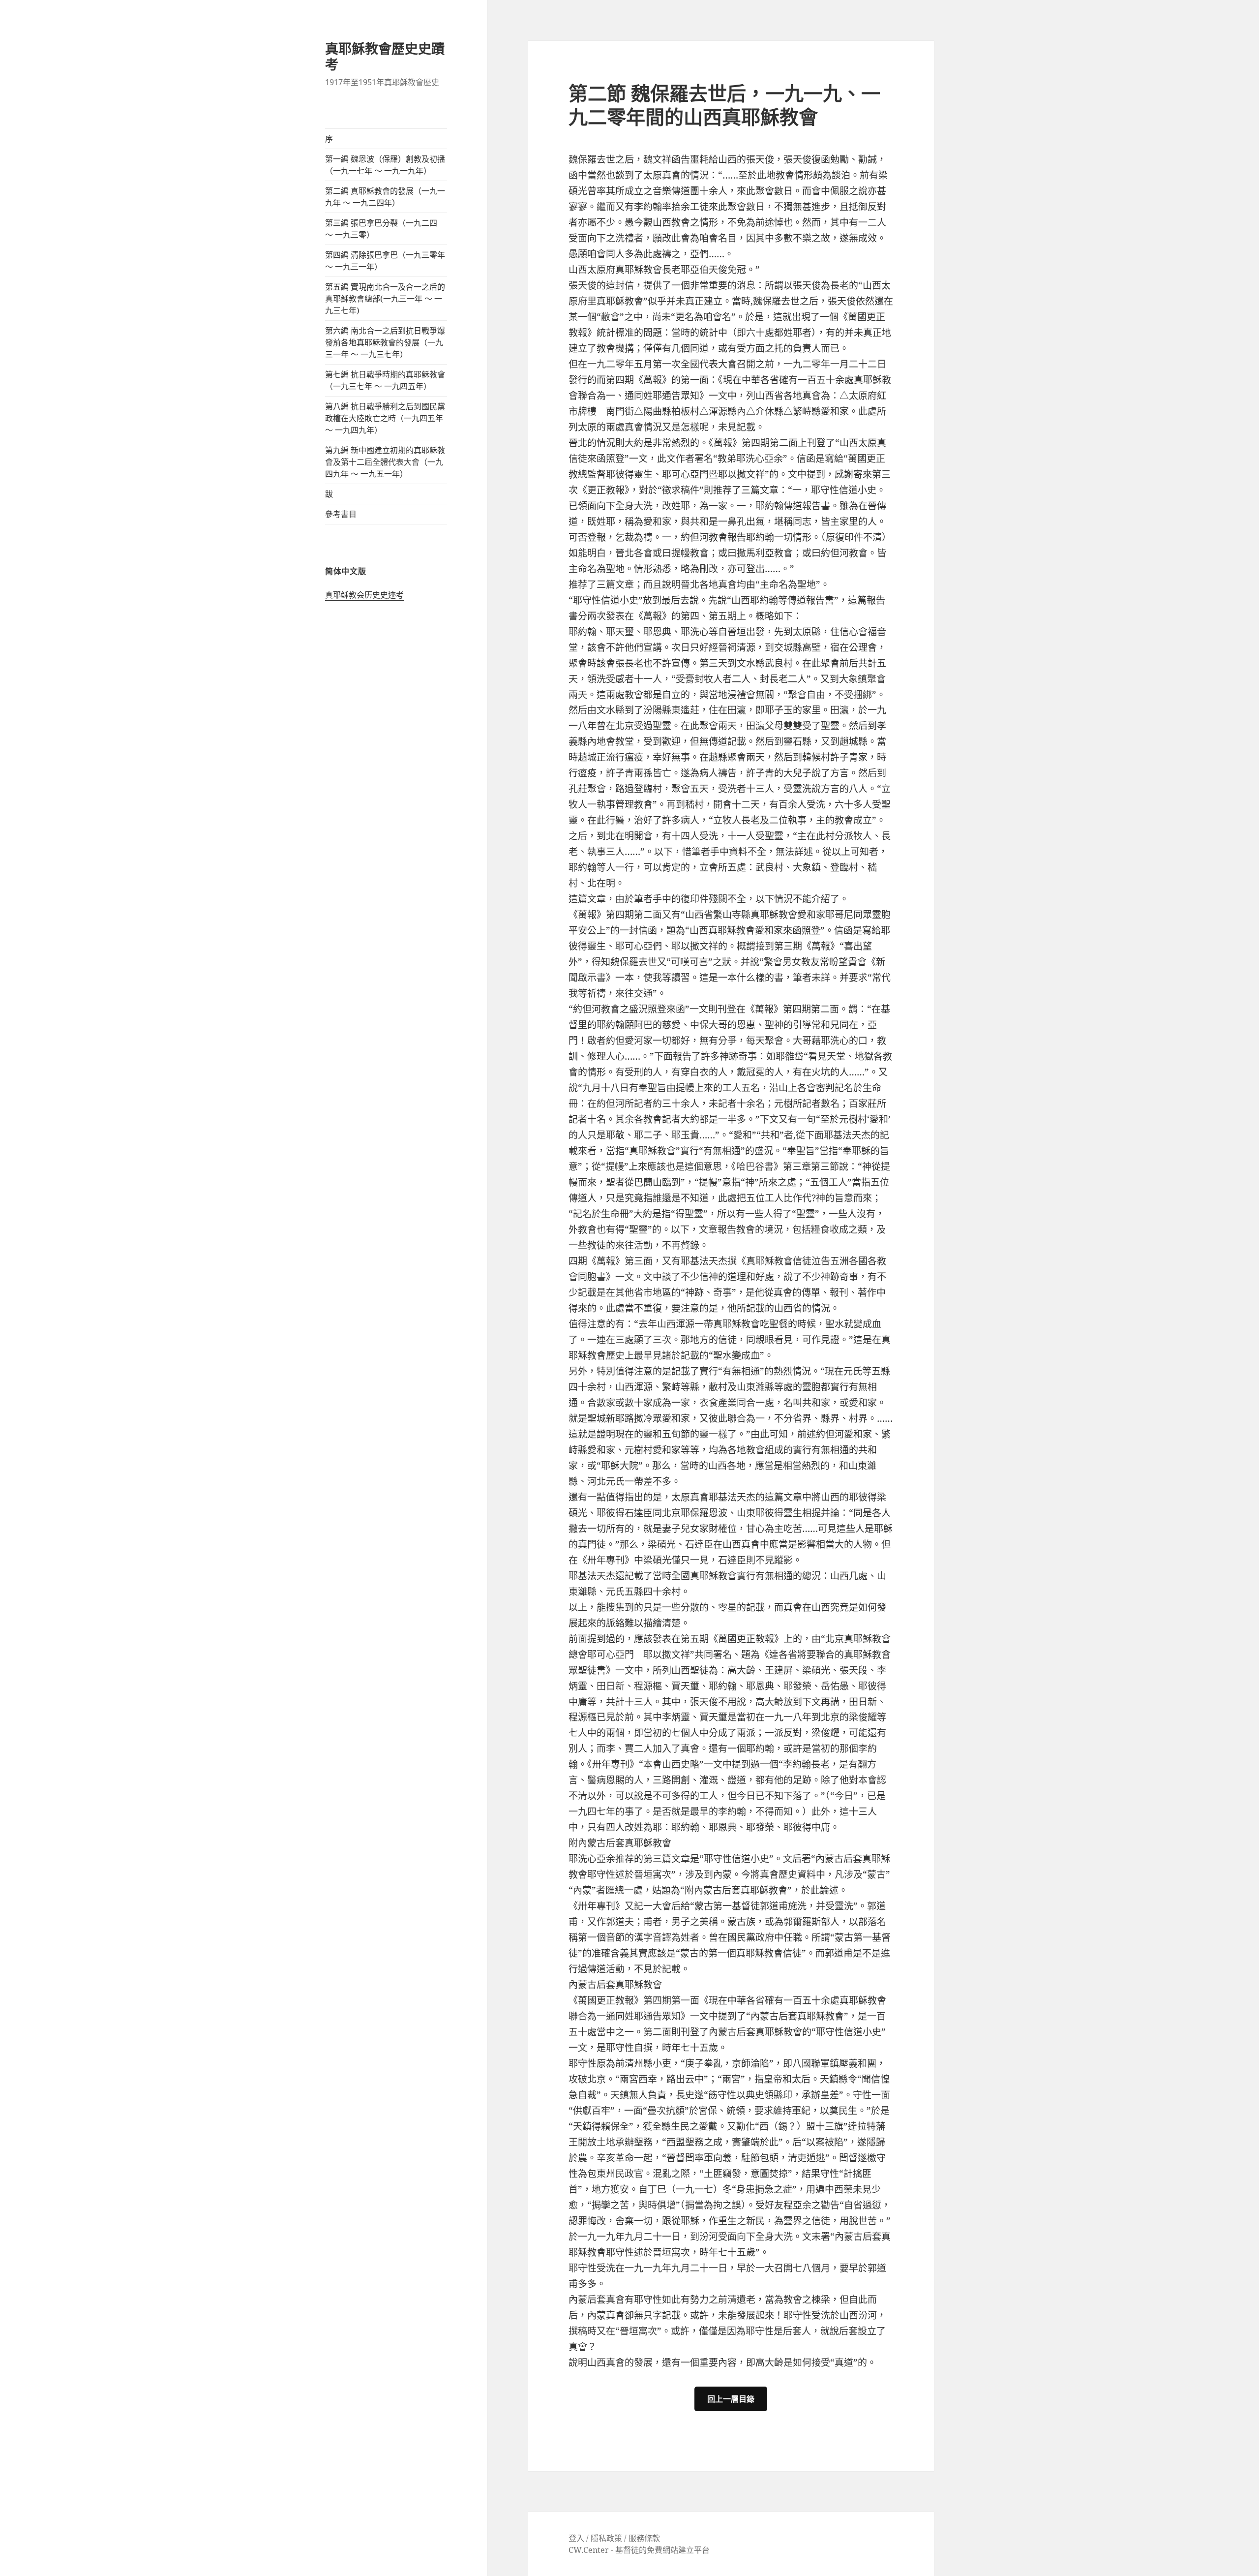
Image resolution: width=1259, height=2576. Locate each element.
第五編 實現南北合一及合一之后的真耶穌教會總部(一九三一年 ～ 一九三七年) (385, 299)
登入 (576, 2538)
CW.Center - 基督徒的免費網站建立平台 (639, 2550)
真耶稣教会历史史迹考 (364, 595)
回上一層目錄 (731, 2399)
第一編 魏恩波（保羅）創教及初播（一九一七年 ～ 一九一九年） (385, 165)
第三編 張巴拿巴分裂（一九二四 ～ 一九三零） (381, 229)
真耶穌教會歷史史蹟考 (385, 56)
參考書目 (341, 514)
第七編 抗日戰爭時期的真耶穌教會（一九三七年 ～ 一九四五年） (385, 380)
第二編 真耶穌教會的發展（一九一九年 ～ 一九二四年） (385, 197)
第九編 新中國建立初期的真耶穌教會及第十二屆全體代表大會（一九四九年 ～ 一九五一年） (385, 462)
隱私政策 (606, 2538)
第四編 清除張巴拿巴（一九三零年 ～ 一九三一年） (385, 261)
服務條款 (644, 2538)
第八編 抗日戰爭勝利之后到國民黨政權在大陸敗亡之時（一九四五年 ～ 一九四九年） (385, 418)
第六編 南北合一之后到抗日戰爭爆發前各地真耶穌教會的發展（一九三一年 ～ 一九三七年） (385, 342)
